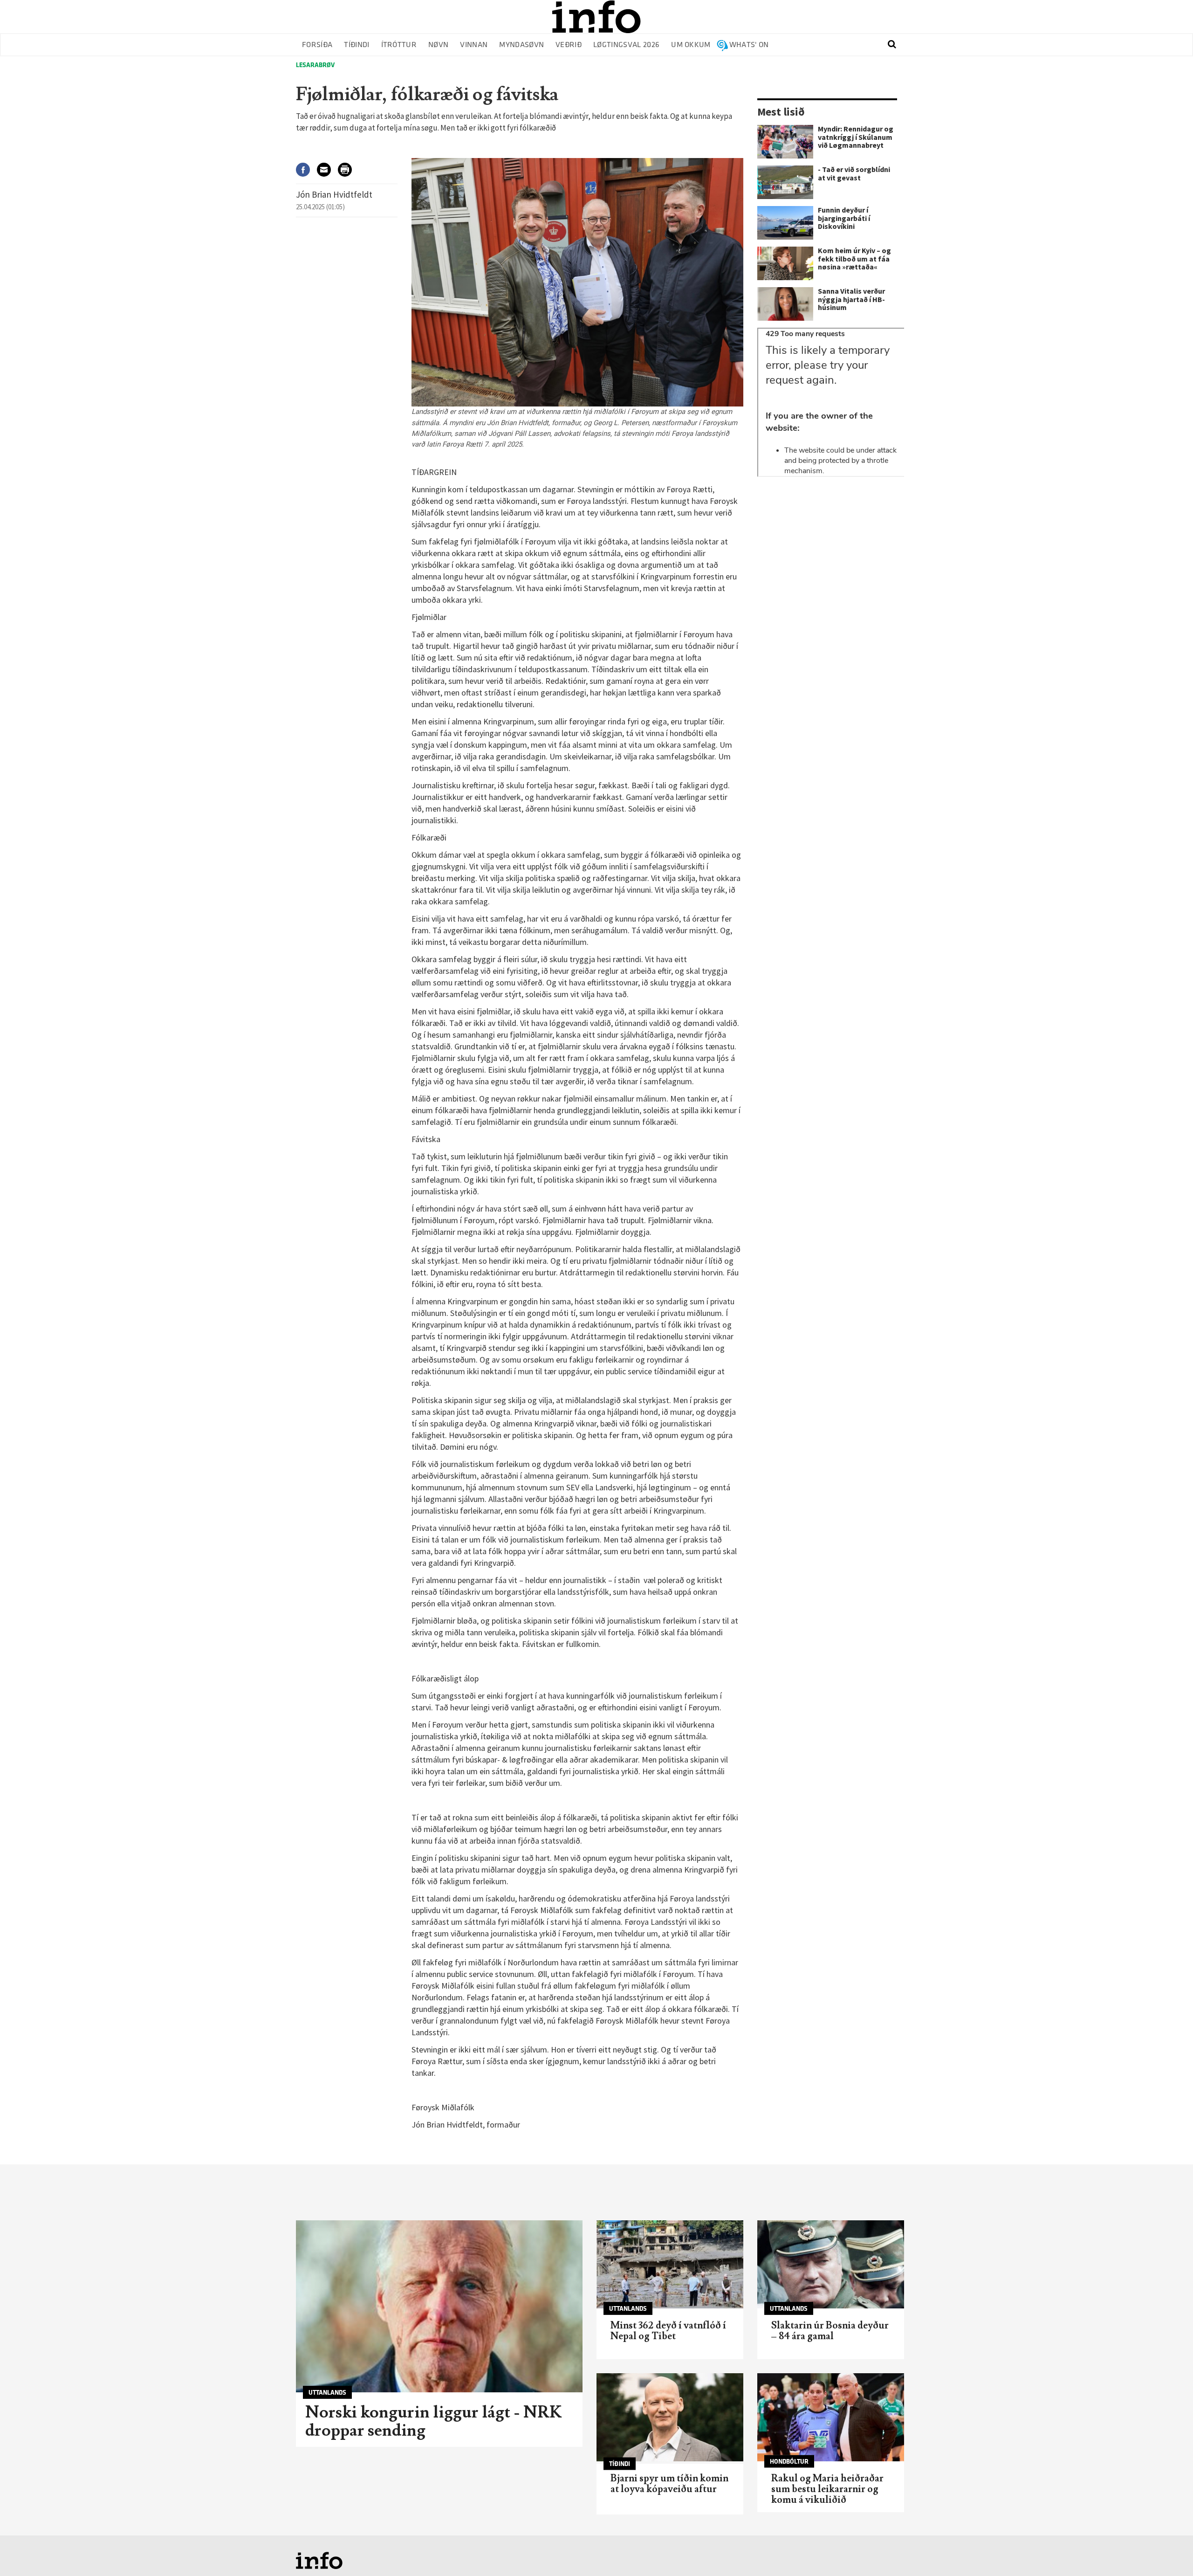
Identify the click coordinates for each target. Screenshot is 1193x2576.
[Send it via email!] (327, 169)
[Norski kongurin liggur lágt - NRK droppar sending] (439, 2306)
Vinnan (474, 45)
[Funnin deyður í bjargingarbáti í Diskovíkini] (785, 223)
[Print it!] (348, 169)
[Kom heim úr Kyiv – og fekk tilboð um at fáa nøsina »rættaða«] (785, 263)
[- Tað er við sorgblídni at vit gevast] (785, 182)
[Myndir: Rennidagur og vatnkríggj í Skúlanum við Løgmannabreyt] (785, 142)
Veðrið (569, 45)
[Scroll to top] (1168, 2551)
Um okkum (691, 45)
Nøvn (438, 45)
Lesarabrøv (315, 65)
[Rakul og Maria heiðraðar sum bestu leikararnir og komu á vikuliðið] (831, 2417)
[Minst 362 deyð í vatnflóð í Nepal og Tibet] (670, 2264)
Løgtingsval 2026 (626, 45)
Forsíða (317, 45)
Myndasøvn (521, 45)
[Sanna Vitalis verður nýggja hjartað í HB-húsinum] (785, 304)
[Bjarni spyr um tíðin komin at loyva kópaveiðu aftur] (670, 2417)
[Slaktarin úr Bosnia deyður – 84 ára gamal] (831, 2264)
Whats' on (749, 45)
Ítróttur (399, 45)
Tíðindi (357, 45)
